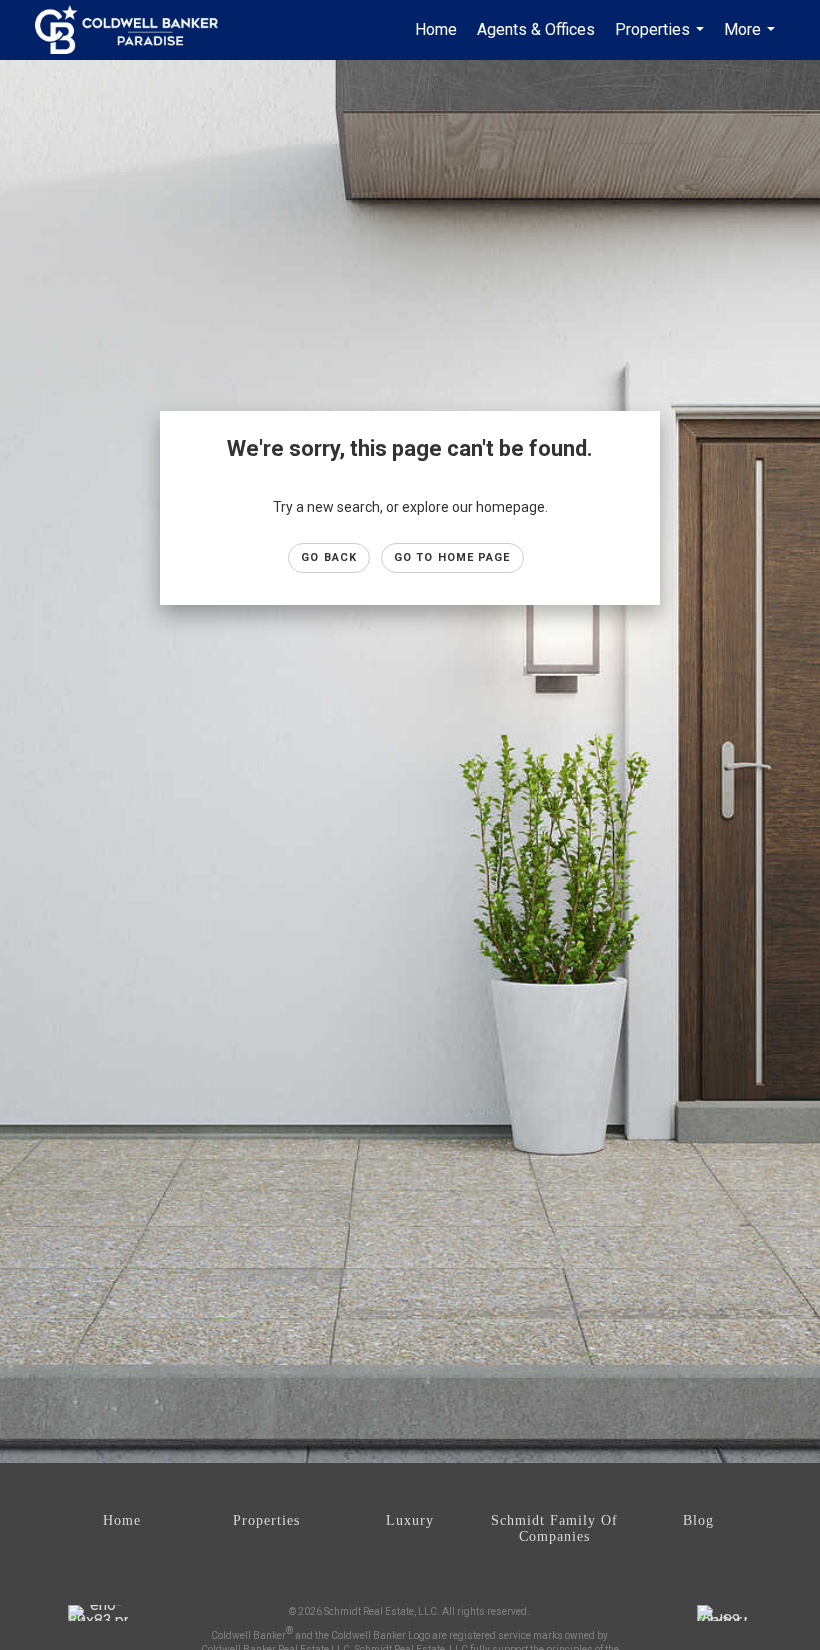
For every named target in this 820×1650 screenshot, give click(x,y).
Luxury (410, 1520)
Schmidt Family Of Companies (554, 1528)
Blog (698, 1520)
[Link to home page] (136, 30)
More (752, 40)
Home (436, 29)
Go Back (329, 557)
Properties (662, 40)
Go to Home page (452, 557)
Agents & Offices (536, 29)
